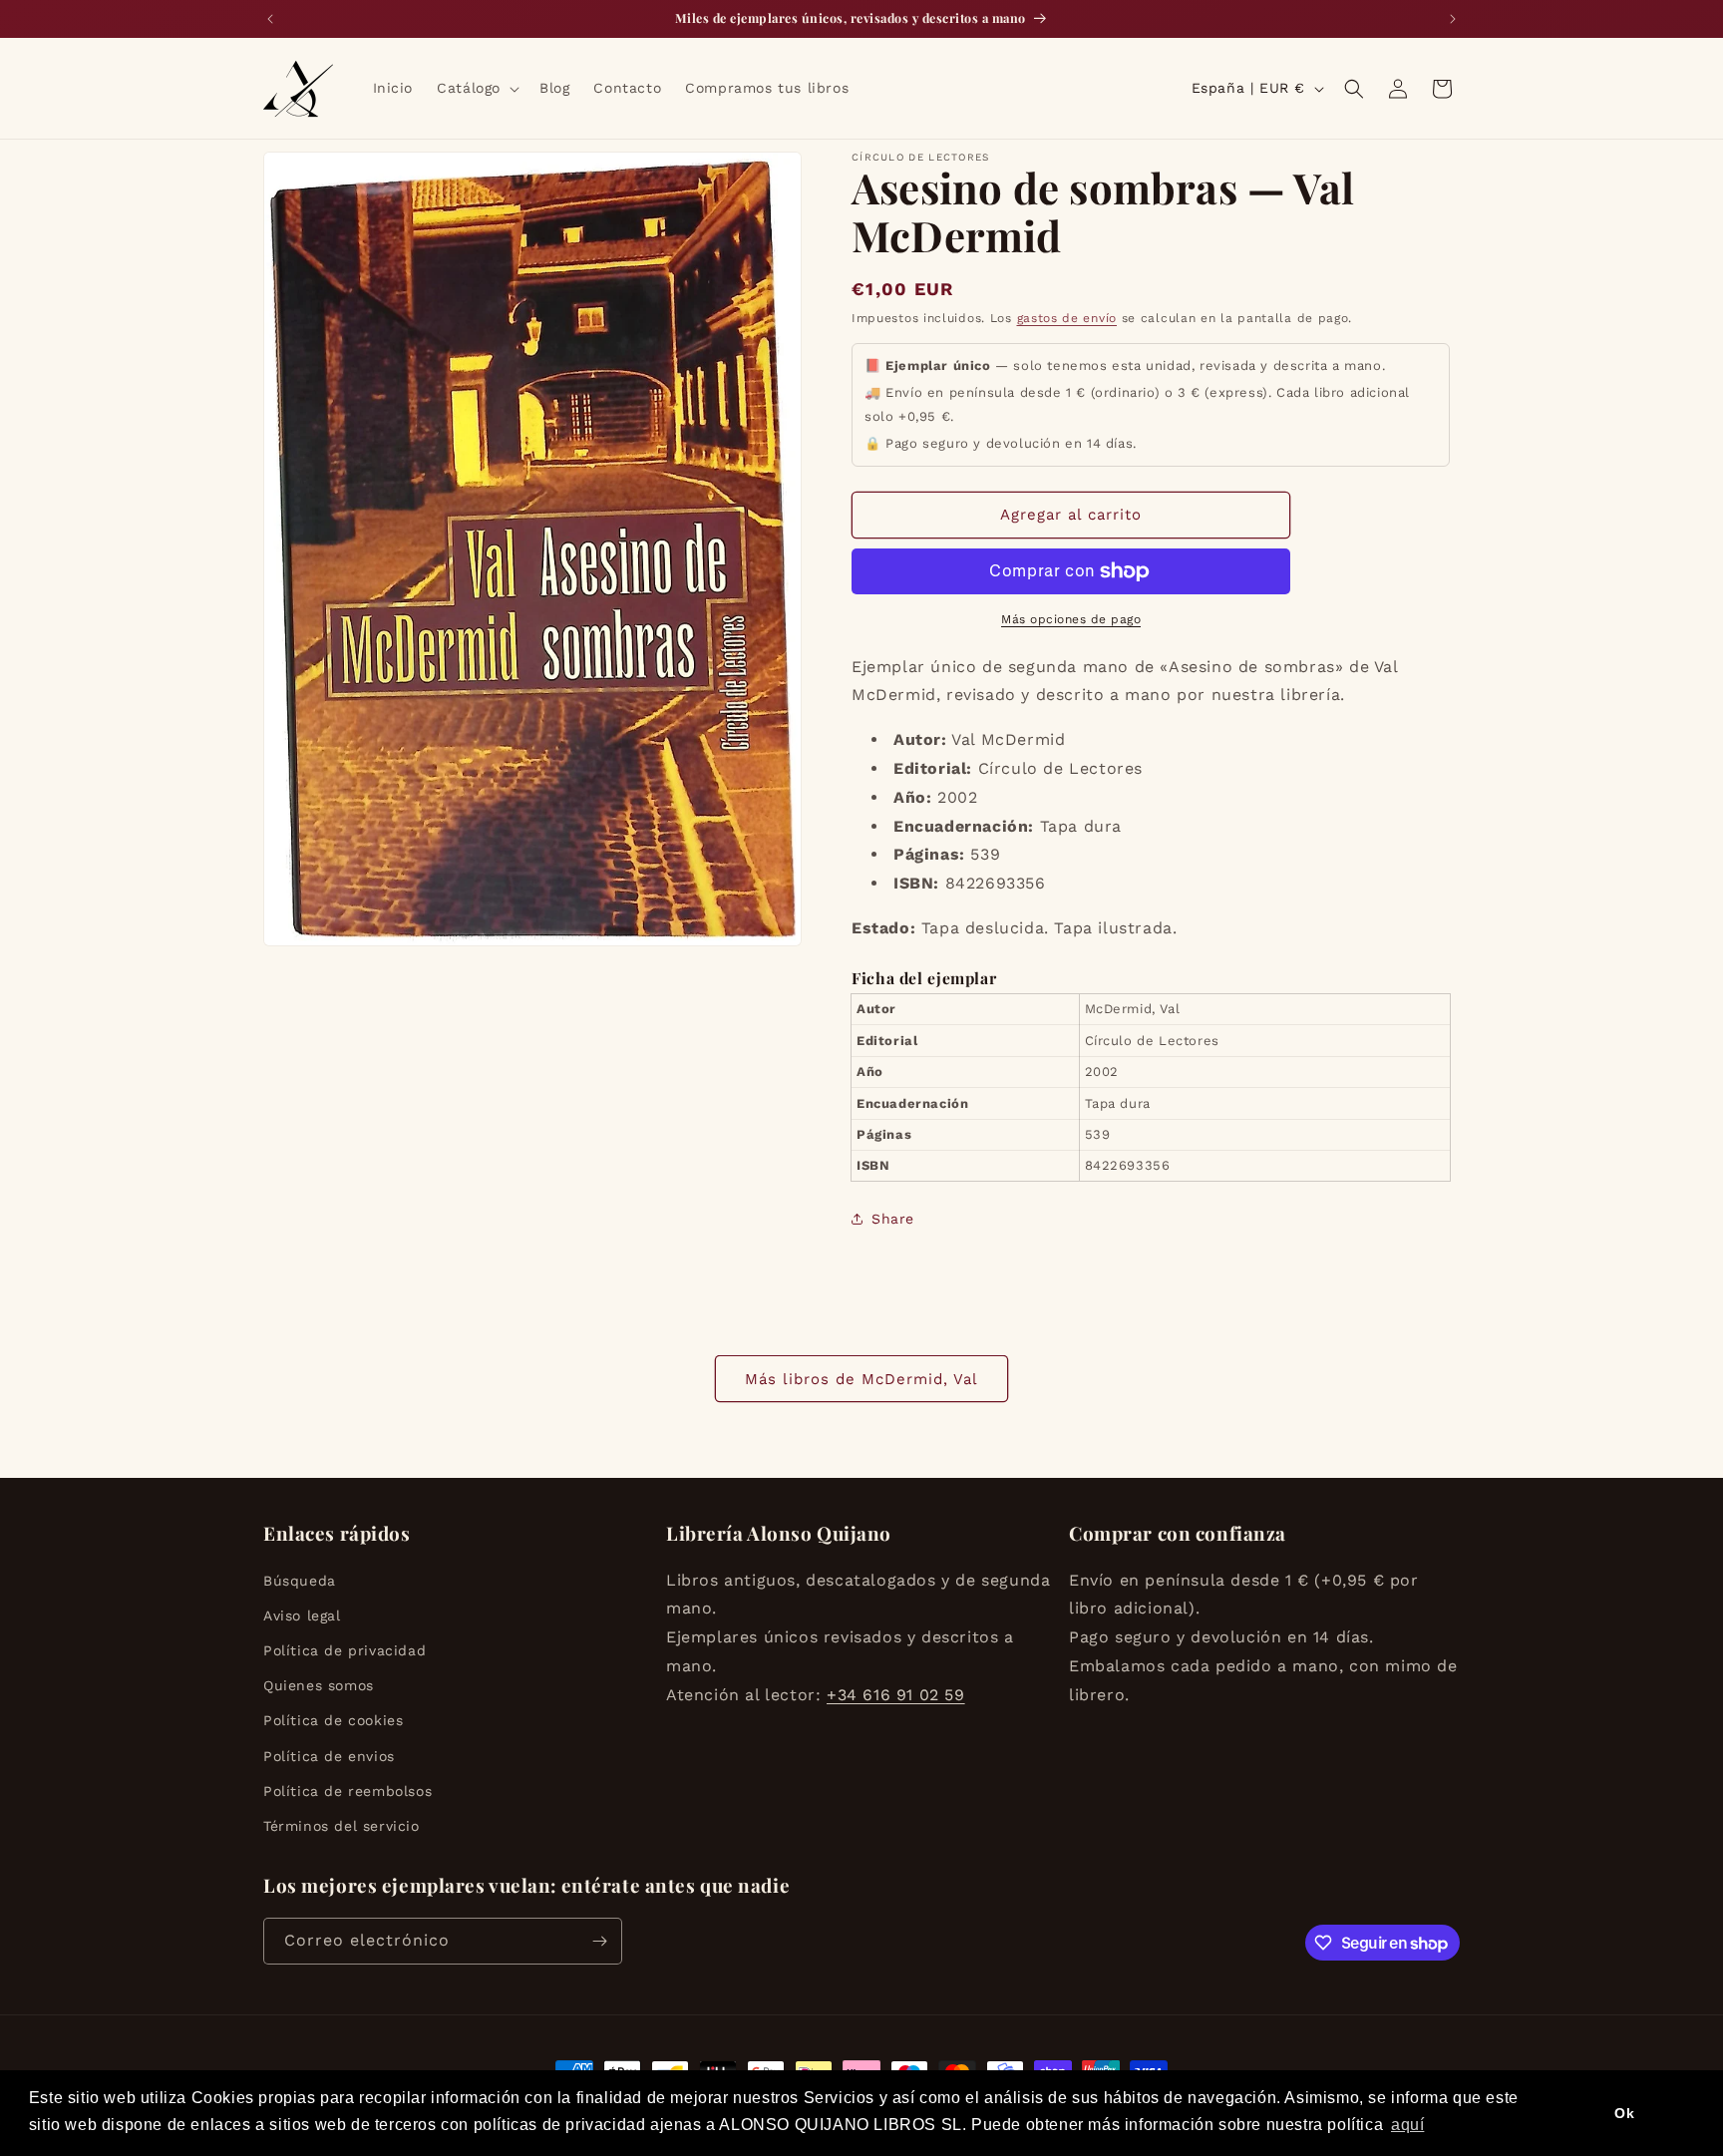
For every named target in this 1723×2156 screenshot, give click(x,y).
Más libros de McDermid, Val (861, 1379)
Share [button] (893, 1219)
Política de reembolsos (347, 1791)
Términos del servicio (342, 1826)
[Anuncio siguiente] (1453, 19)
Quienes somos (319, 1685)
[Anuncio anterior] (270, 19)
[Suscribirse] (599, 1941)
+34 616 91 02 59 (896, 1695)
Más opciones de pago (1071, 619)
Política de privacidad (345, 1650)
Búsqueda (300, 1581)
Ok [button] (1624, 2113)
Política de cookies (333, 1720)
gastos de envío (1067, 318)
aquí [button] (1407, 2125)
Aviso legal (302, 1616)
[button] (476, 88)
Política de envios (329, 1756)
